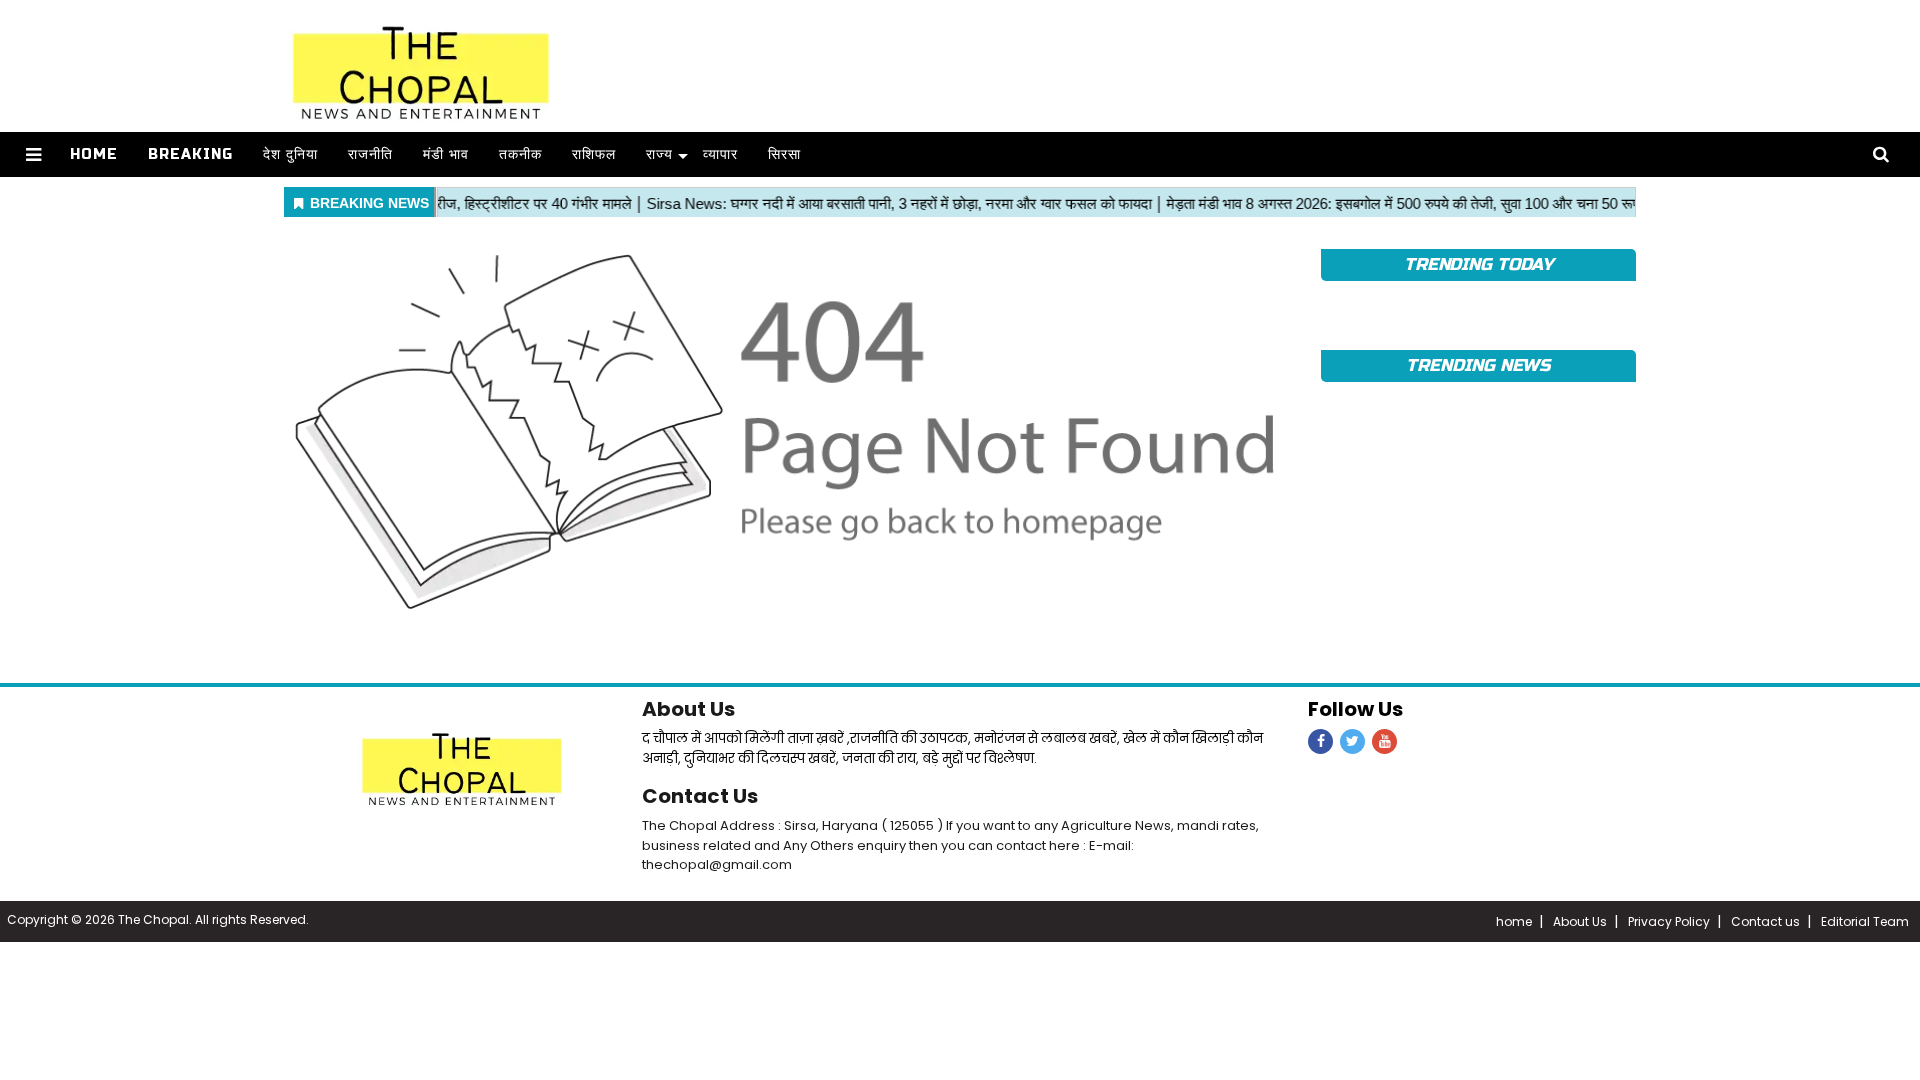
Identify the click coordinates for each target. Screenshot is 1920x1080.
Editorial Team (1865, 921)
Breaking (190, 154)
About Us (688, 709)
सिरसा (784, 154)
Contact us (1765, 921)
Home (94, 154)
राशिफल (594, 154)
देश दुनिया (290, 154)
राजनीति (370, 154)
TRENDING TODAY (1478, 264)
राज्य (659, 154)
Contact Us (700, 796)
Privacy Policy (1669, 921)
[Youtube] (1384, 741)
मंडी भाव (446, 154)
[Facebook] (1320, 741)
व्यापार (720, 154)
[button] (33, 154)
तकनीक (520, 154)
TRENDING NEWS (1478, 365)
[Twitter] (1352, 741)
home (1514, 921)
